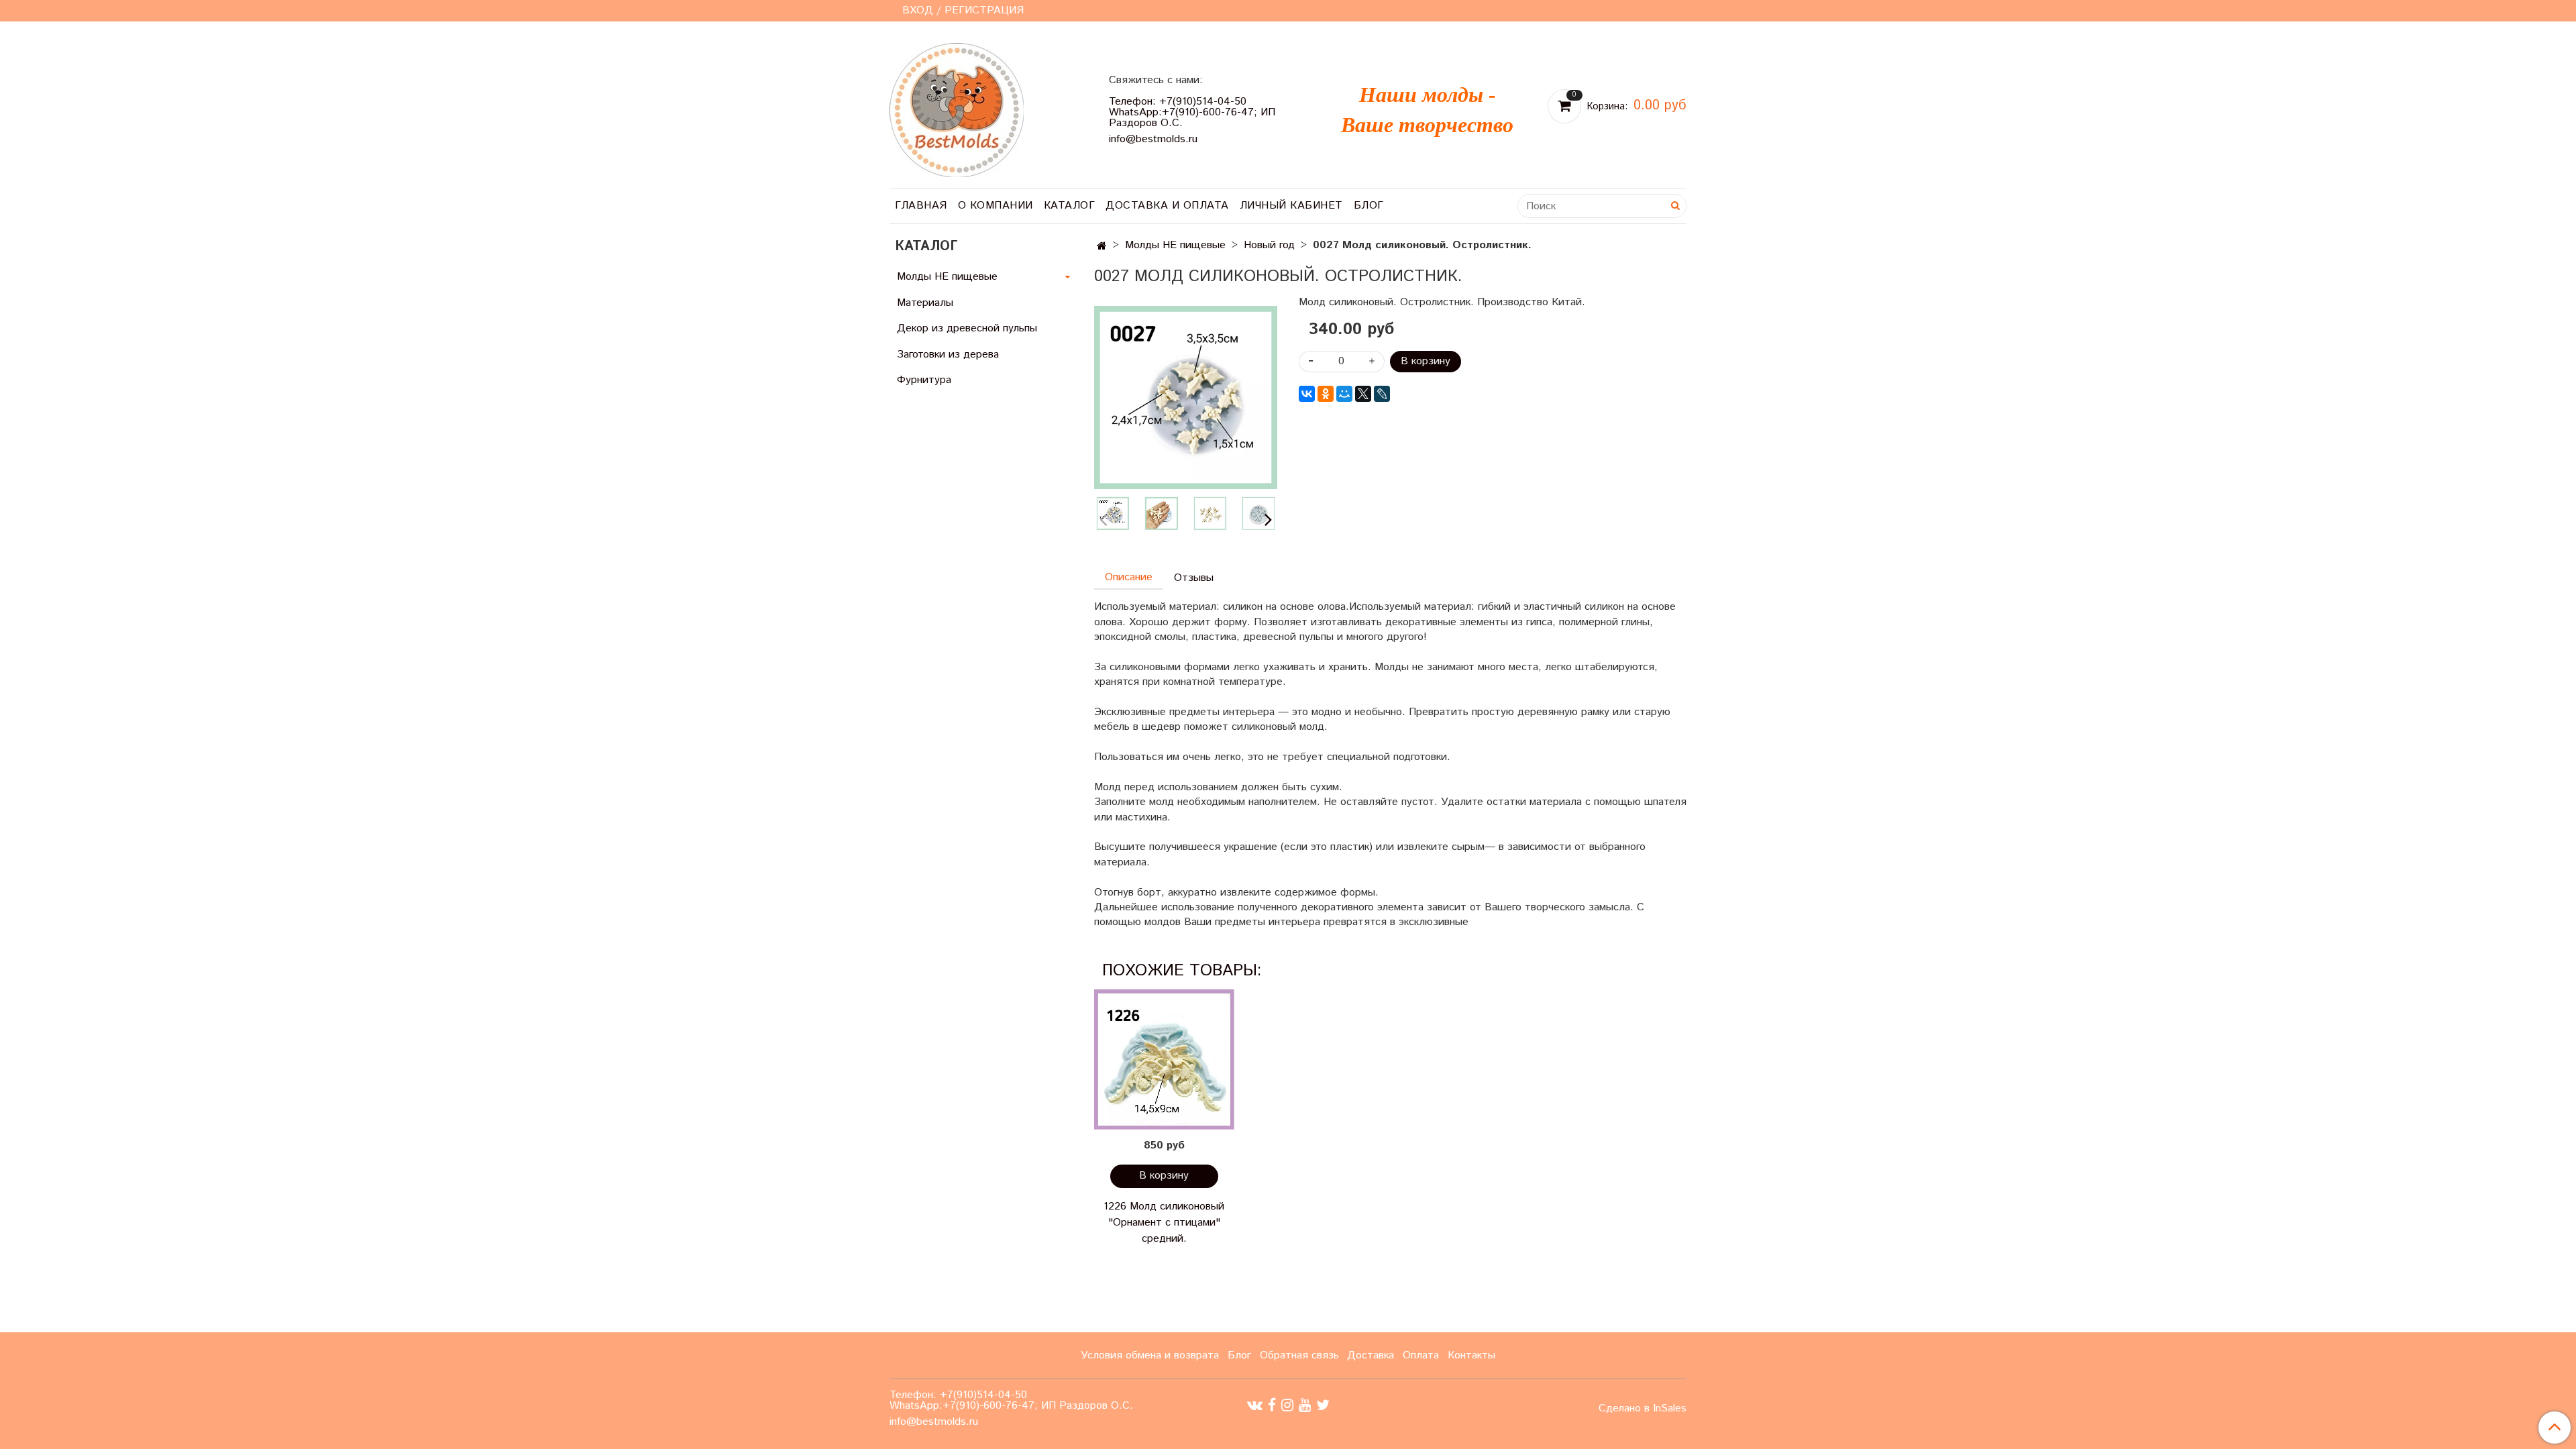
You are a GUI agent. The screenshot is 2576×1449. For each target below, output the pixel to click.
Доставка (1371, 1355)
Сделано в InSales (1643, 1409)
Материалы (925, 303)
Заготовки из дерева (948, 355)
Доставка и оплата (1167, 206)
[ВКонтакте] (1307, 394)
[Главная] (1102, 247)
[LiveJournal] (1382, 394)
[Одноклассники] (1326, 394)
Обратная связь (1299, 1355)
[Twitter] (1323, 1405)
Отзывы (1194, 578)
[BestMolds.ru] (957, 108)
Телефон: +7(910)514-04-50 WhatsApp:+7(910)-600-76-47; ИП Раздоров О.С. (1192, 112)
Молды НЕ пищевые (1175, 245)
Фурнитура (924, 380)
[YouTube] (1305, 1405)
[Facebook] (1272, 1405)
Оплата (1421, 1355)
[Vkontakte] (1255, 1405)
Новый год (1269, 245)
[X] (1363, 394)
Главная (921, 206)
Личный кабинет (1291, 206)
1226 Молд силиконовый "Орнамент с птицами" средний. (1164, 1223)
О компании (996, 206)
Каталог (1070, 206)
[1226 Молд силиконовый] (1164, 1060)
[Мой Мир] (1344, 394)
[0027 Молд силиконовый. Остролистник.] (1186, 397)
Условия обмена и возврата (1150, 1355)
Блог (1369, 206)
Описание (1129, 577)
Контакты (1471, 1355)
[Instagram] (1287, 1405)
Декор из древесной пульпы (967, 328)
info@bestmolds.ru (1153, 139)
